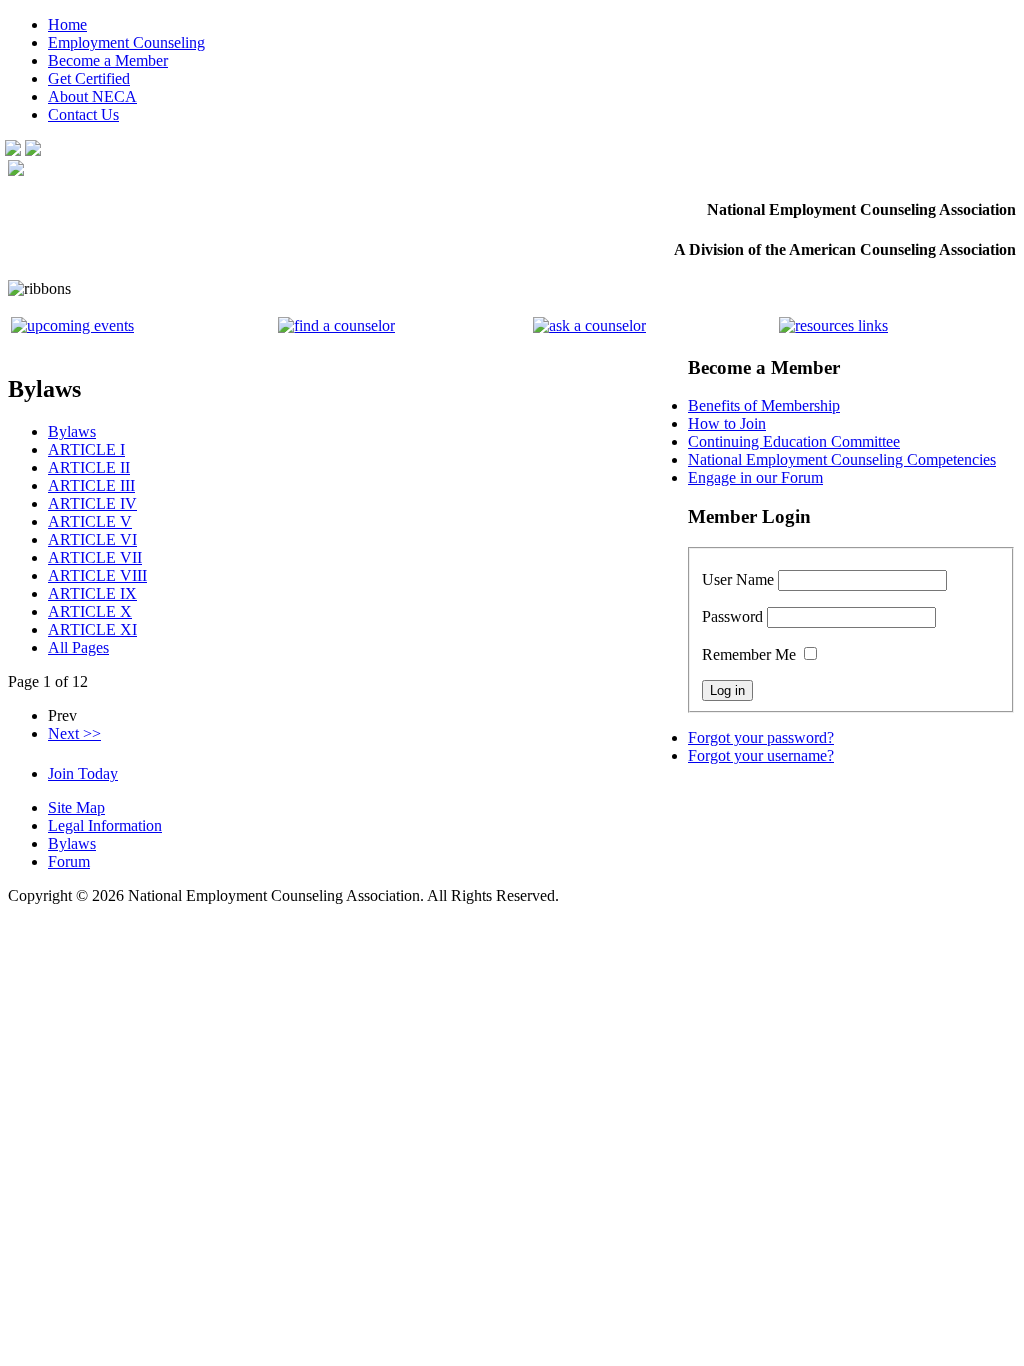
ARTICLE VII (95, 557)
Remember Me (749, 654)
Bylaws (72, 431)
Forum (69, 861)
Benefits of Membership (764, 405)
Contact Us (83, 114)
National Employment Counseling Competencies (842, 459)
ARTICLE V (90, 521)
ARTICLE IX (92, 593)
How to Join (727, 423)
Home (67, 24)
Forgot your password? (761, 737)
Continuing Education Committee (794, 441)
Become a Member (108, 60)
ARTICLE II (89, 467)
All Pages (78, 647)
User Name (738, 579)
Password (732, 616)
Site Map (76, 807)
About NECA (92, 96)
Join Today (83, 773)
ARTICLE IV (92, 503)
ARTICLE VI (92, 539)
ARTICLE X (90, 611)
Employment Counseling (126, 42)
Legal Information (105, 825)
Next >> (74, 733)
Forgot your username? (761, 755)
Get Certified (89, 78)
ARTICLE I (86, 449)
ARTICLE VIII (97, 575)
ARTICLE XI (92, 629)
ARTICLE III (91, 485)
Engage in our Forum (755, 477)
